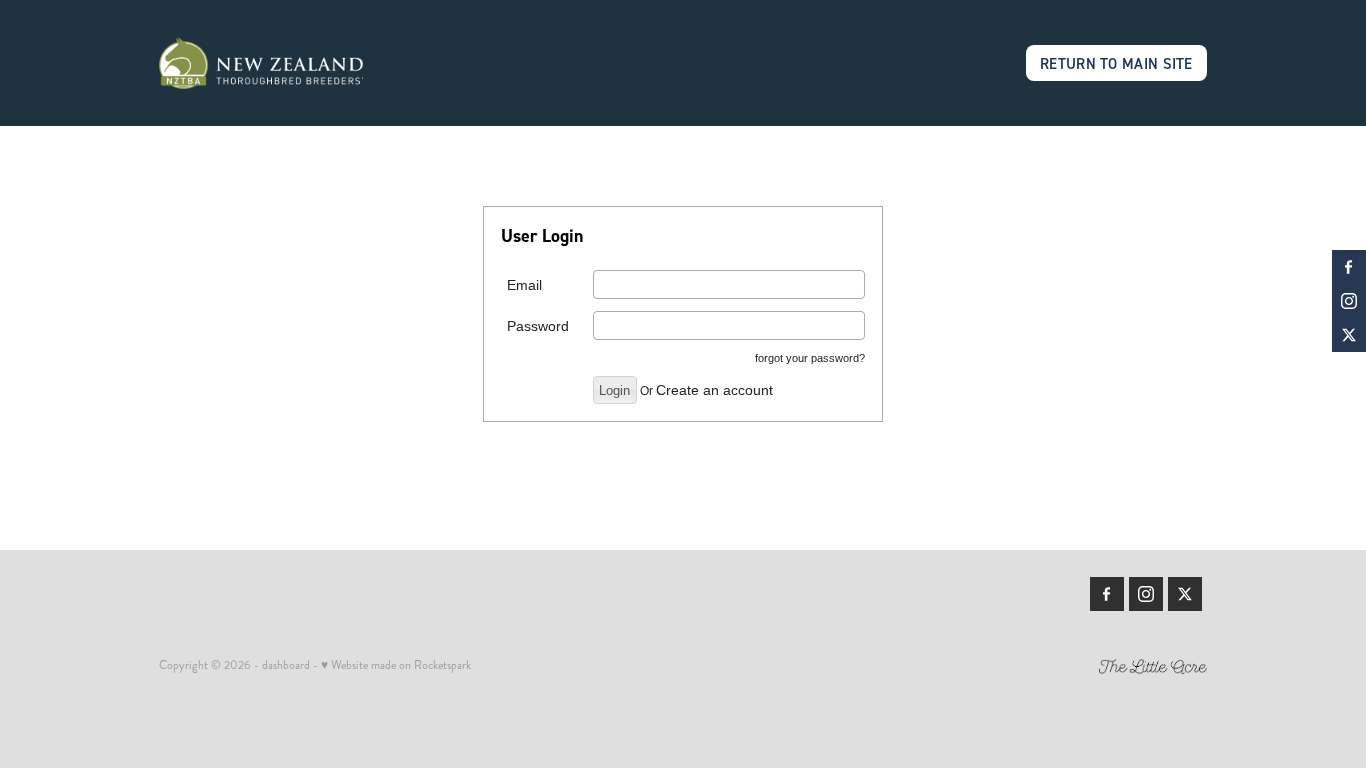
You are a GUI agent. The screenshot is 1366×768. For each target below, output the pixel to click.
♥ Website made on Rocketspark (396, 665)
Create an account (714, 390)
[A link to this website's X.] (1349, 335)
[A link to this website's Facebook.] (1349, 267)
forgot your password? (810, 358)
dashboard (286, 665)
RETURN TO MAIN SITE (1116, 63)
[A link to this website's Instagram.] (1349, 301)
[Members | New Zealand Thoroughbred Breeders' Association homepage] (264, 63)
